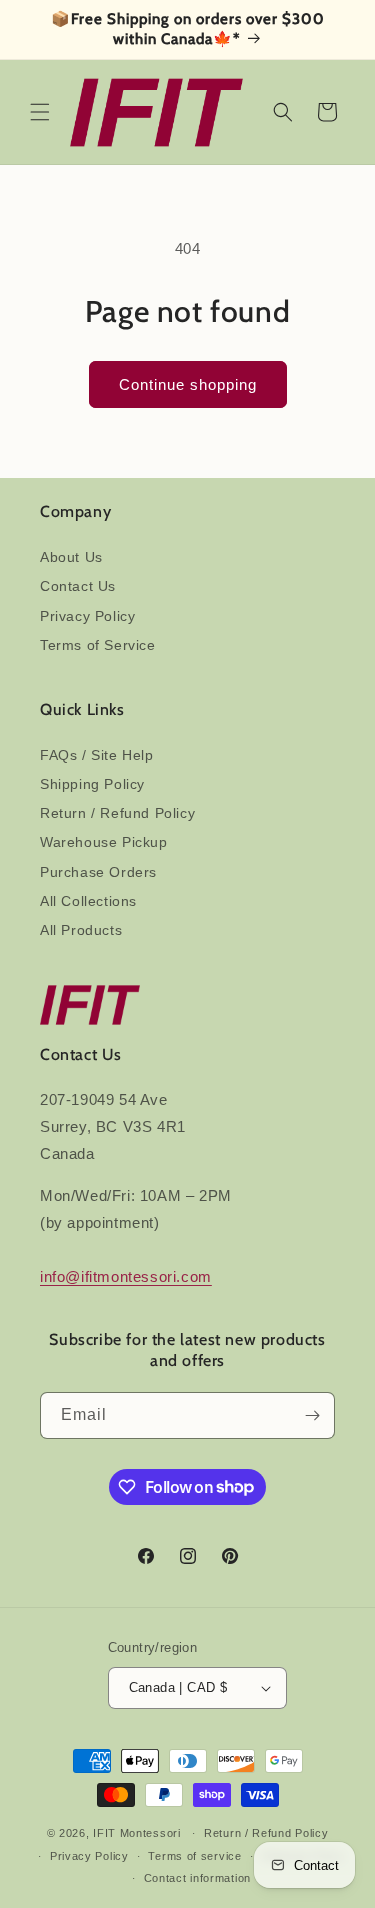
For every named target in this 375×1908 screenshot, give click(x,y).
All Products (81, 930)
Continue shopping (188, 384)
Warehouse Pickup (104, 842)
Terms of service (194, 1856)
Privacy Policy (87, 616)
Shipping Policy (92, 784)
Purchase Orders (98, 872)
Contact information (197, 1878)
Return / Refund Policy (117, 813)
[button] (40, 112)
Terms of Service (98, 645)
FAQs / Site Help (97, 755)
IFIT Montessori (137, 1833)
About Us (71, 557)
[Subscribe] (312, 1415)
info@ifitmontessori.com (126, 1276)
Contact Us (78, 586)
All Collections (88, 901)
